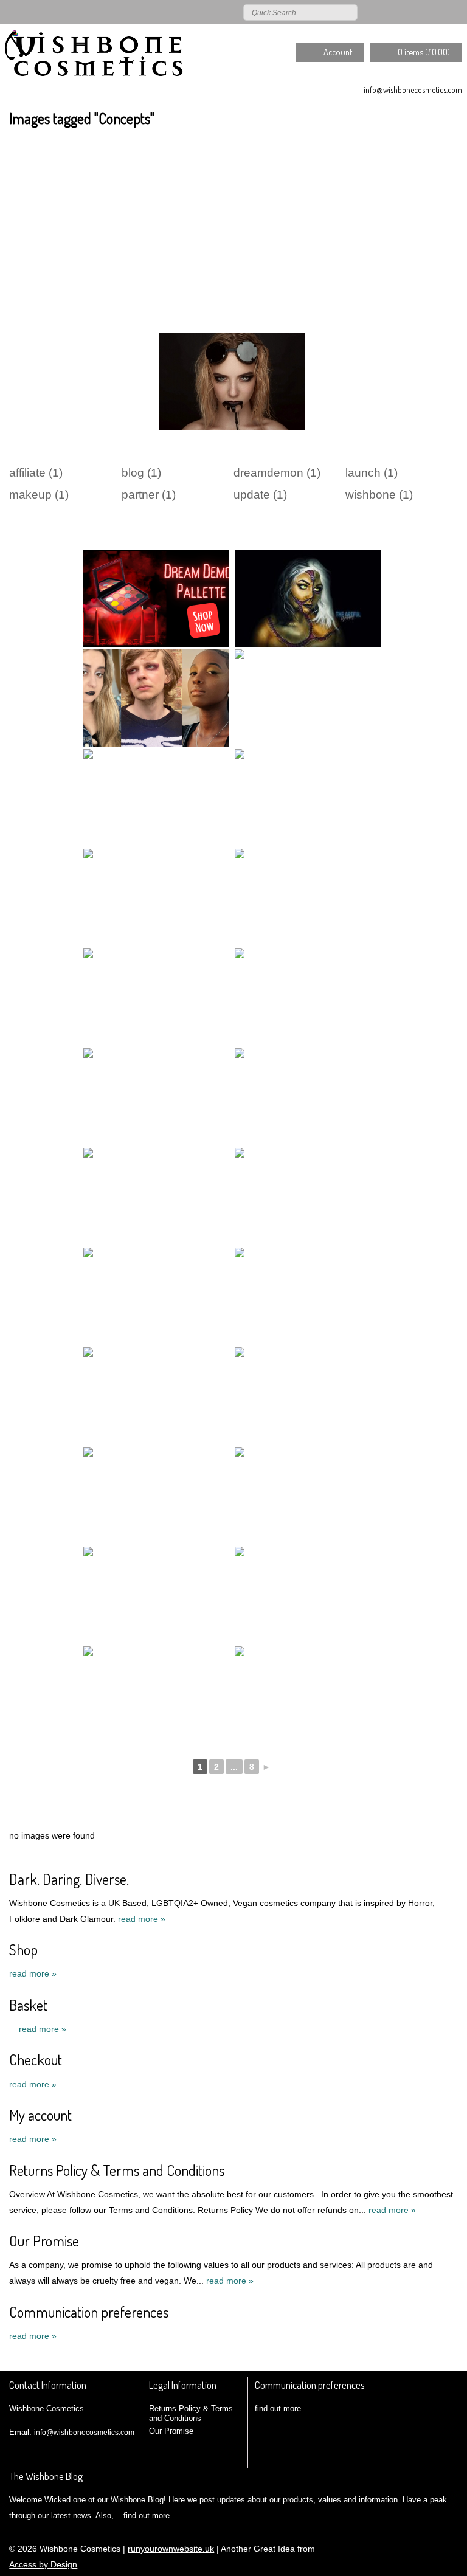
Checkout (36, 2060)
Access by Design (43, 2565)
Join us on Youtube (456, 12)
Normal (397, 2547)
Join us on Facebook (403, 12)
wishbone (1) (379, 495)
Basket (28, 2005)
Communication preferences (89, 2312)
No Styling (452, 2547)
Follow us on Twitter (386, 12)
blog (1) (141, 473)
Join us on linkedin (421, 12)
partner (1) (149, 495)
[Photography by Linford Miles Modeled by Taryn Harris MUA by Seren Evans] (156, 1396)
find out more (278, 2409)
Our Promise (44, 2241)
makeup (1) (39, 495)
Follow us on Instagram (438, 12)
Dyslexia (434, 2547)
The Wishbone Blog (46, 2476)
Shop (23, 1949)
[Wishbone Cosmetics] (96, 58)
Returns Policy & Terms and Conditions (117, 2170)
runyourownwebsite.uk (171, 2549)
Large (415, 2547)
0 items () (424, 52)
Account (338, 52)
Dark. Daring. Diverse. (69, 1879)
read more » (142, 1919)
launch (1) (372, 473)
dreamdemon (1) (277, 473)
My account (40, 2115)
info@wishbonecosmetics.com (413, 90)
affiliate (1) (36, 473)
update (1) (260, 495)
